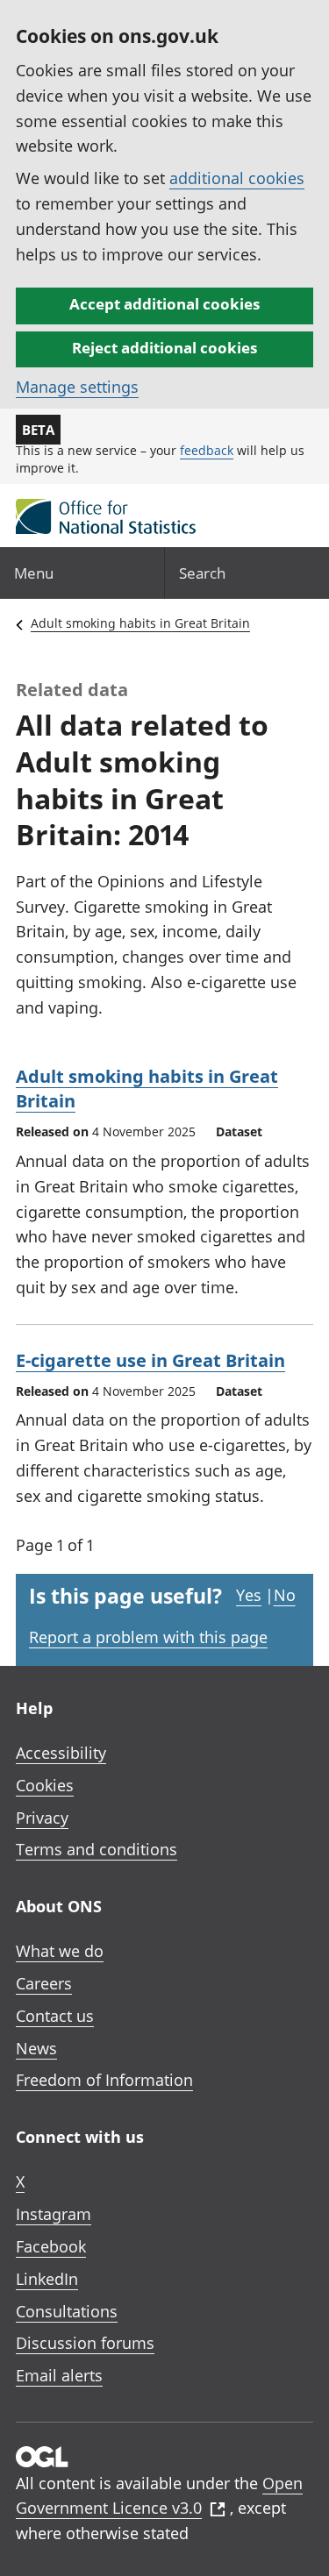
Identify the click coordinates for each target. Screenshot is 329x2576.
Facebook (51, 2246)
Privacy (42, 1818)
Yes (249, 1595)
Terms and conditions (97, 1849)
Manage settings (77, 387)
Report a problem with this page (148, 1637)
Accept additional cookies (164, 304)
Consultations (67, 2311)
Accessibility (61, 1753)
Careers (44, 1983)
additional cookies (237, 178)
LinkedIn (47, 2279)
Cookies (45, 1785)
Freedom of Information (104, 2080)
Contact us (55, 2016)
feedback (207, 450)
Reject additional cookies (164, 348)
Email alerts (59, 2375)
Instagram (54, 2214)
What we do (60, 1951)
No (285, 1595)
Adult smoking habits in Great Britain (140, 623)
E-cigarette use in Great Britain (150, 1360)
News (36, 2048)
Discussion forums (85, 2343)
